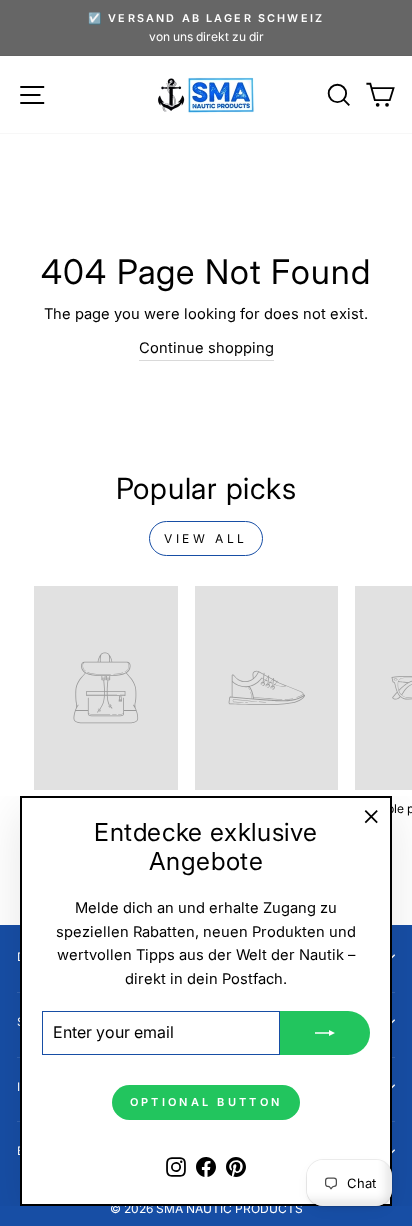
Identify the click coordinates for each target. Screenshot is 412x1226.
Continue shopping (206, 348)
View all (206, 538)
